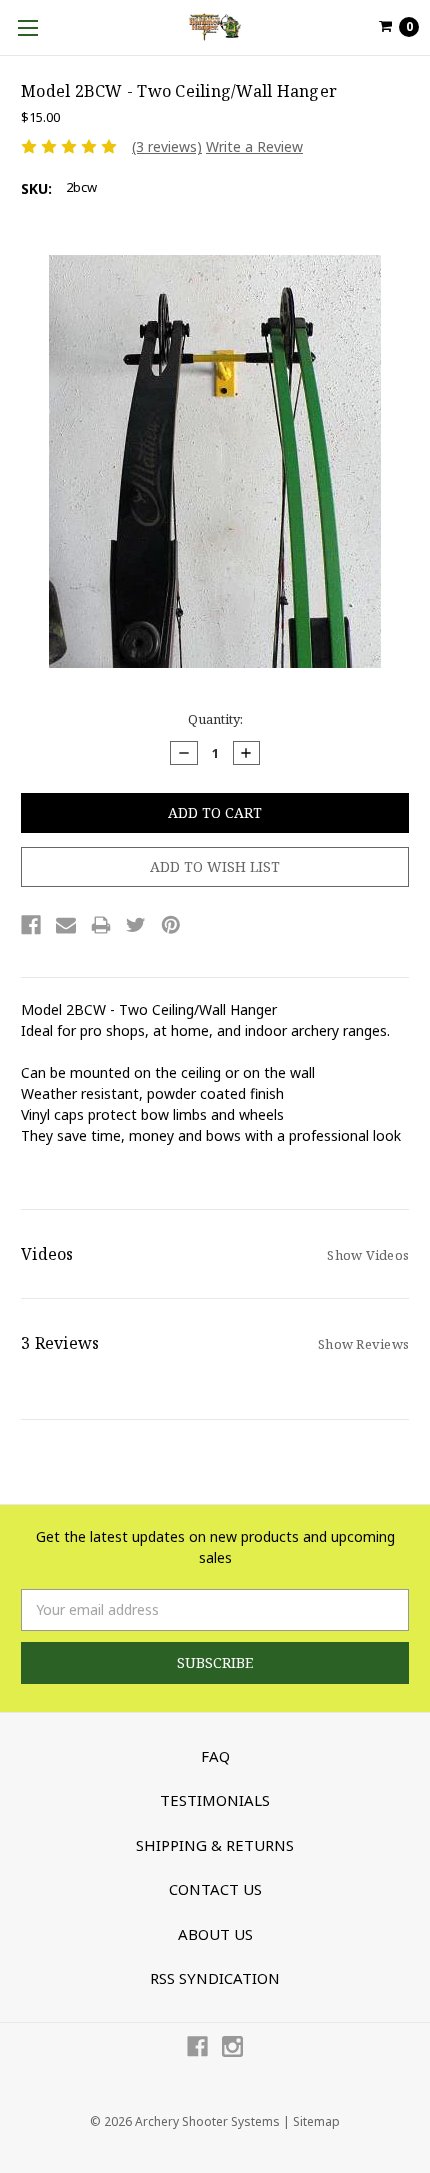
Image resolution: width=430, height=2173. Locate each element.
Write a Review (254, 146)
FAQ (215, 1756)
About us (215, 1934)
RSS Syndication (215, 1978)
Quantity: (215, 719)
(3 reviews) (167, 146)
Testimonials (215, 1800)
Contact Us (215, 1889)
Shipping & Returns (215, 1845)
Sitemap (316, 2121)
